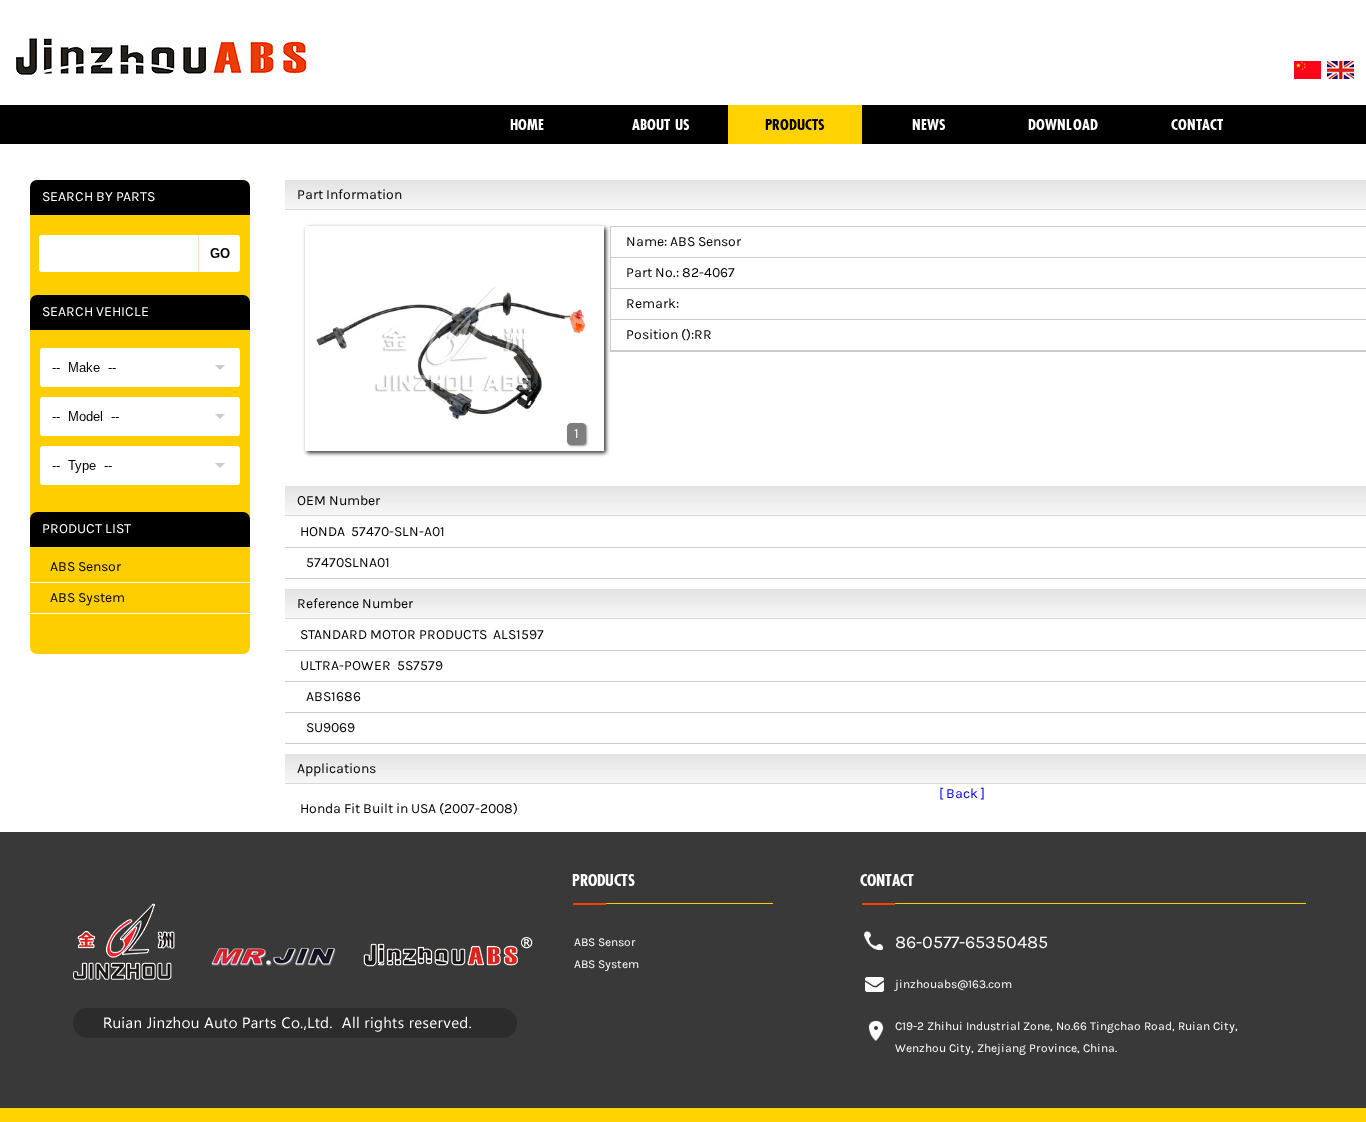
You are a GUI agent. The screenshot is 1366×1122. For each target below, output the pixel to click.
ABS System (87, 597)
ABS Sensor (85, 566)
